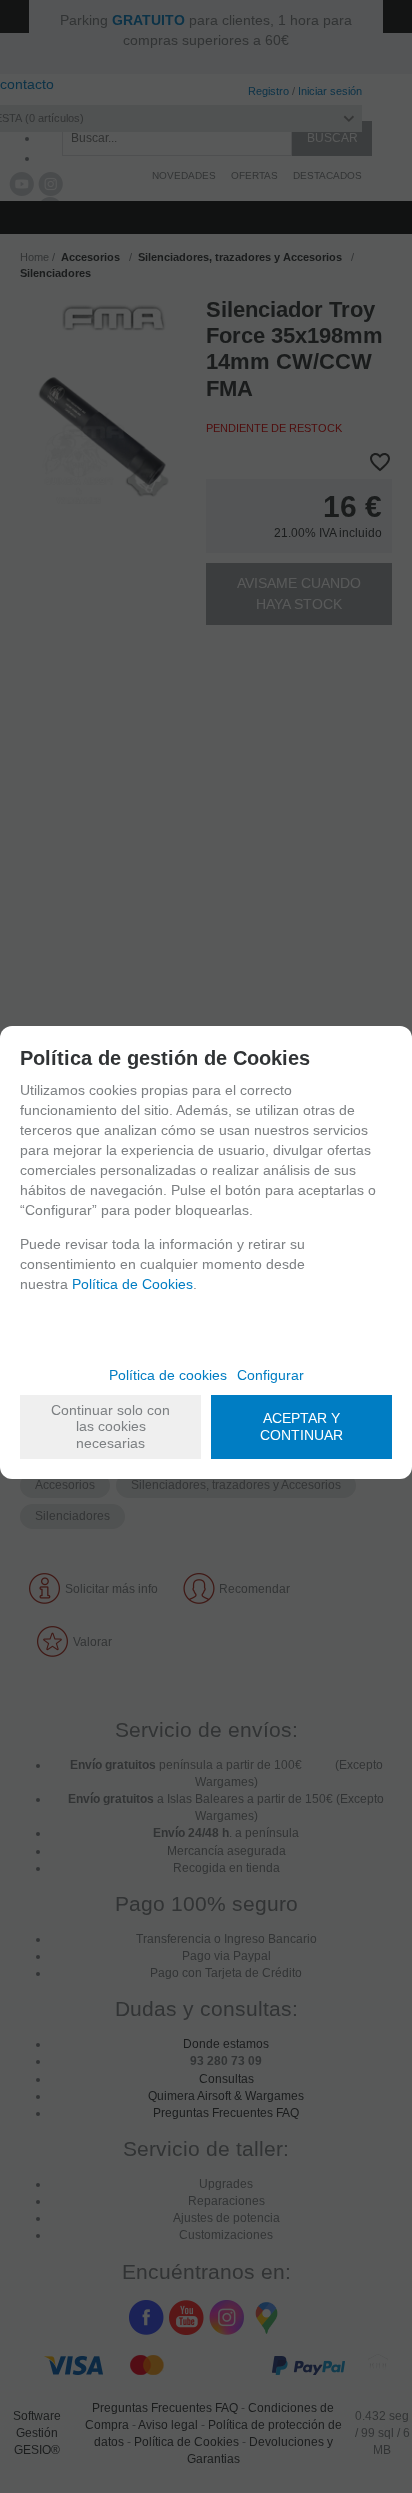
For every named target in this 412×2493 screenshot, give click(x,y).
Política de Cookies (132, 1284)
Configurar (270, 1375)
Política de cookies (168, 1375)
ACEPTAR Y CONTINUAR (301, 1426)
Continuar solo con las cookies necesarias (110, 1427)
